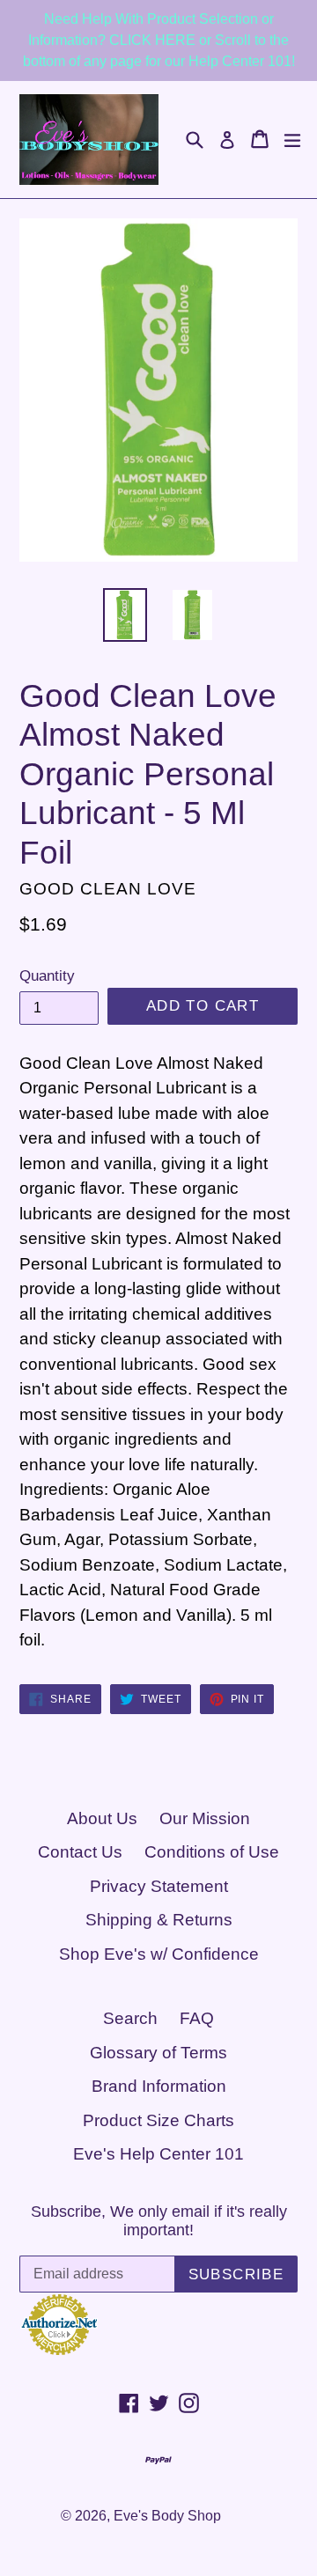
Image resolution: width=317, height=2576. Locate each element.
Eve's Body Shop (167, 2516)
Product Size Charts (158, 2120)
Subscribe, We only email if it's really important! (159, 2221)
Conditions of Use (212, 1852)
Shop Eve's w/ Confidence (159, 1954)
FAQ (197, 2018)
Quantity (47, 976)
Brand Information (159, 2086)
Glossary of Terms (158, 2053)
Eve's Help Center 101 (158, 2154)
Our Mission (205, 1818)
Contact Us (80, 1852)
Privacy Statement (159, 1886)
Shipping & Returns (159, 1920)
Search (130, 2018)
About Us (102, 1818)
